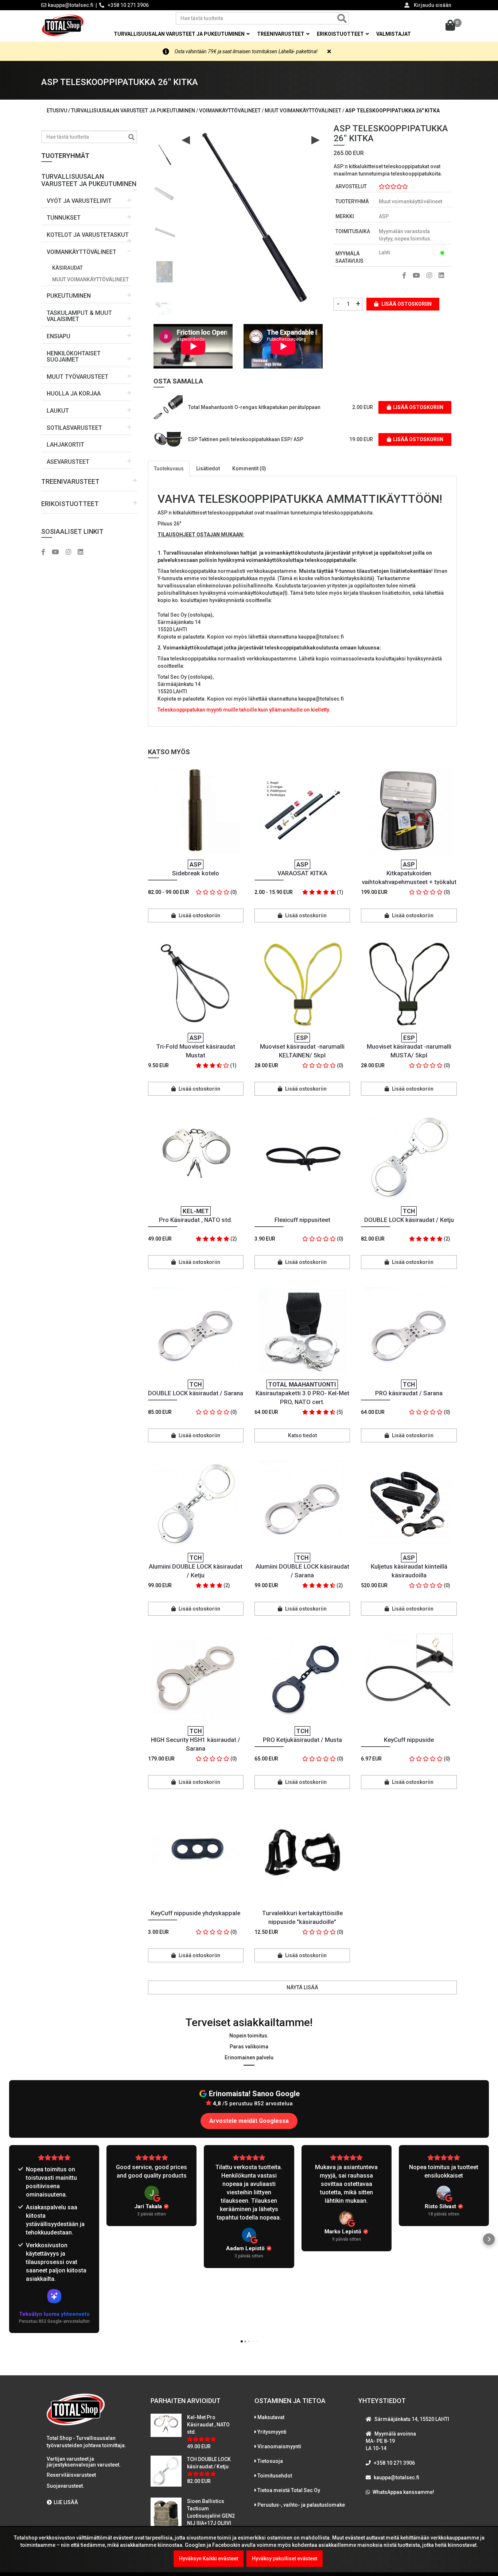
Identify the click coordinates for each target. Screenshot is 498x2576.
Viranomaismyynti (279, 2446)
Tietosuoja (270, 2461)
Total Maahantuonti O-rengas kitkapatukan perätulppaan (254, 407)
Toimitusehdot (275, 2476)
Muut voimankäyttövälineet (90, 279)
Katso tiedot (302, 1435)
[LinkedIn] (83, 552)
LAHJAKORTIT (65, 445)
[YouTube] (58, 552)
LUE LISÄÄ (66, 2502)
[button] (89, 178)
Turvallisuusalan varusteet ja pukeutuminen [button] (180, 34)
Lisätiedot (208, 468)
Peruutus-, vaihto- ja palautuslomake (301, 2505)
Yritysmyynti (272, 2432)
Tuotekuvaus (169, 468)
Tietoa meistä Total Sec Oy (289, 2490)
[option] (164, 152)
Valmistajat (394, 34)
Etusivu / (59, 111)
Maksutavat (271, 2417)
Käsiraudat (67, 268)
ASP (384, 216)
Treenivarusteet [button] (281, 34)
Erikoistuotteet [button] (341, 34)
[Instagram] (71, 552)
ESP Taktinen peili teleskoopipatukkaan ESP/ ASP (246, 439)
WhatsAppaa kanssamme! (403, 2492)
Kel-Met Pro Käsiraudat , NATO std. (208, 2425)
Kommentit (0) (249, 468)
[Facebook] (46, 552)
